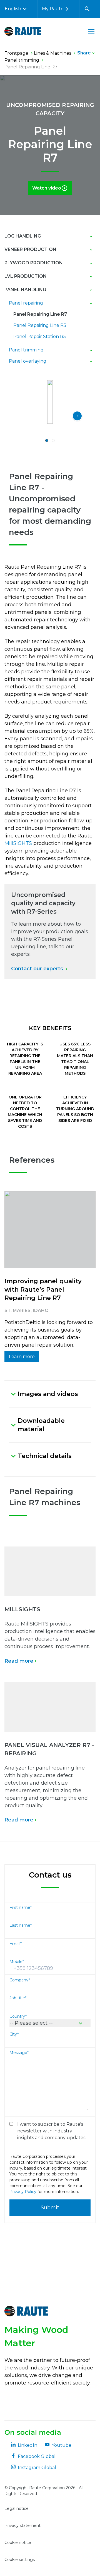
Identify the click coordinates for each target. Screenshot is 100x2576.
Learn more (22, 1357)
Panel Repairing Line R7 (40, 314)
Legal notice (17, 2508)
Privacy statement (22, 2525)
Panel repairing (26, 303)
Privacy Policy (23, 2192)
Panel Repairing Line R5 (40, 325)
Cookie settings (20, 2560)
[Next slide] (77, 416)
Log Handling (23, 236)
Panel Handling (25, 290)
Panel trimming (26, 350)
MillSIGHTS (18, 843)
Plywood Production (34, 263)
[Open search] (87, 9)
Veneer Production (30, 249)
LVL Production (26, 276)
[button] (47, 440)
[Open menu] (91, 31)
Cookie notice (18, 2543)
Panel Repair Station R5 (40, 337)
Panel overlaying (28, 361)
